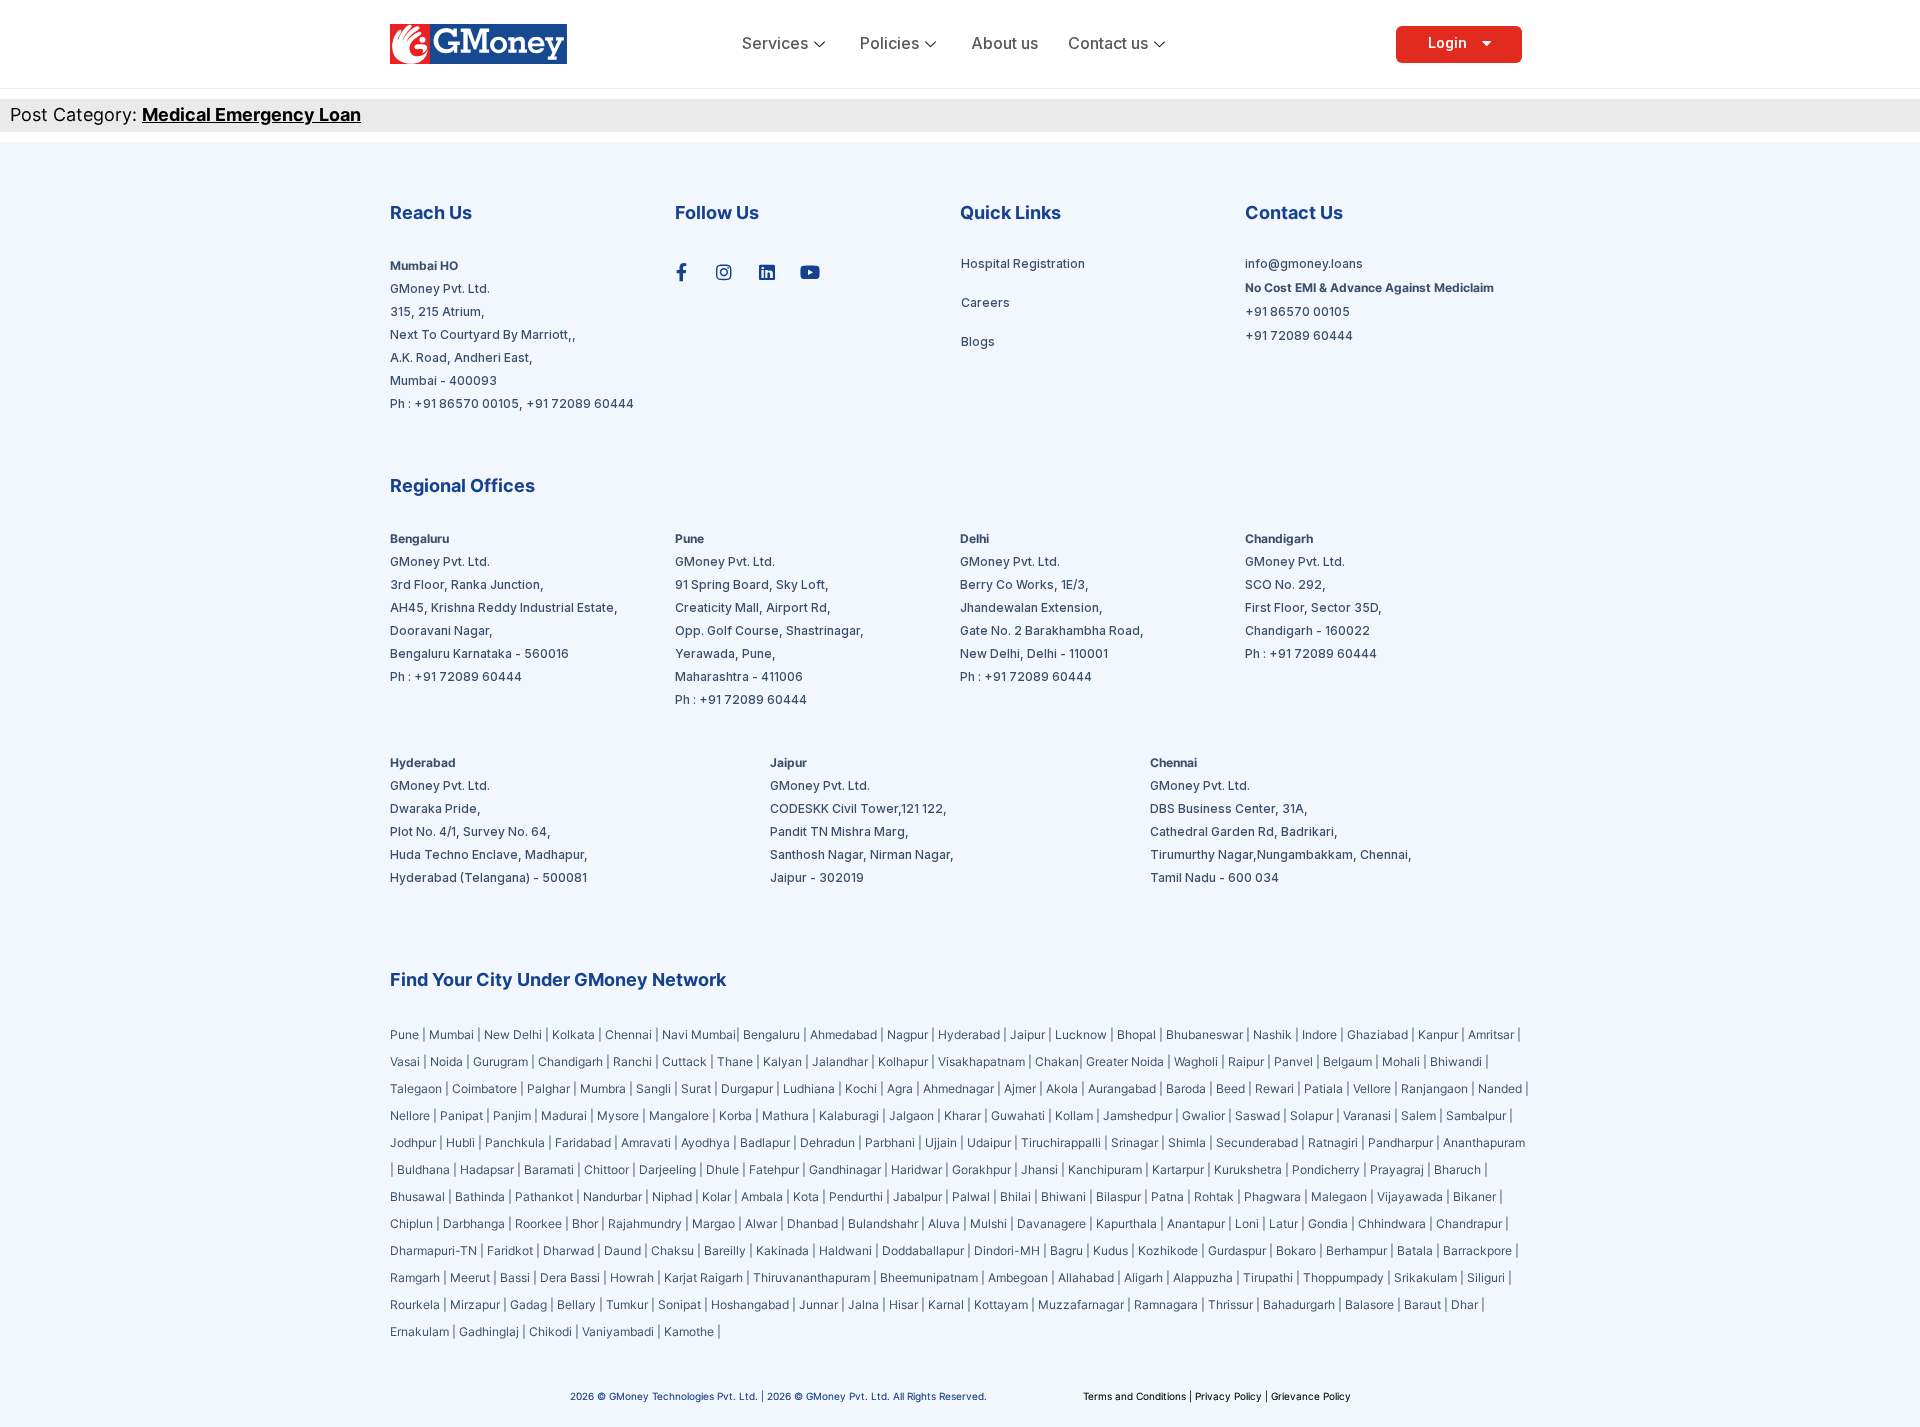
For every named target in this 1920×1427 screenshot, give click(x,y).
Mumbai (453, 1034)
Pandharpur (1402, 1142)
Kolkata (573, 1034)
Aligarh (1143, 1277)
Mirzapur (475, 1304)
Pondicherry (1326, 1169)
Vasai (405, 1061)
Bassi (515, 1277)
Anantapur (1196, 1223)
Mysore (618, 1115)
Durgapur (747, 1088)
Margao (713, 1223)
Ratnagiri (1333, 1142)
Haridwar (916, 1169)
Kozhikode (1168, 1250)
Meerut (470, 1277)
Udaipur (989, 1142)
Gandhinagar (846, 1169)
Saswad (1257, 1115)
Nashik (1272, 1034)
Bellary (576, 1304)
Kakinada (782, 1250)
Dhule (722, 1169)
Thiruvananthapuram (811, 1277)
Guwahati (1018, 1115)
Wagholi (1196, 1061)
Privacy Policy (1228, 1396)
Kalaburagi (849, 1115)
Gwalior (1203, 1115)
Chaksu (672, 1250)
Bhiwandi (1456, 1061)
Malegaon (1339, 1196)
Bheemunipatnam (929, 1277)
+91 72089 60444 (580, 403)
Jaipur (1027, 1034)
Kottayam (1001, 1304)
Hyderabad (969, 1034)
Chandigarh (570, 1061)
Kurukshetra (1248, 1169)
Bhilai (1015, 1196)
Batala (1415, 1250)
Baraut (1422, 1304)
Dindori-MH (1007, 1250)
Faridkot (510, 1250)
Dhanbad (812, 1223)
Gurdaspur (1237, 1250)
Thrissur (1230, 1304)
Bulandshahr (883, 1223)
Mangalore (679, 1115)
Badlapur (765, 1142)
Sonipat (679, 1304)
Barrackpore (1477, 1250)
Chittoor (608, 1169)
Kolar (716, 1196)
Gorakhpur (981, 1169)
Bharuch (1457, 1169)
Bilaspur (1118, 1196)
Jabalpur (917, 1196)
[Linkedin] (767, 272)
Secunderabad (1257, 1142)
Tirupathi (1268, 1277)
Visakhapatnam (981, 1061)
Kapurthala (1126, 1223)
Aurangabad (1122, 1088)
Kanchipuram (1105, 1169)
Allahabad (1086, 1277)
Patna (1167, 1196)
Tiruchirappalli (1061, 1142)
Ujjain (941, 1142)
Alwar (761, 1223)
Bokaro (1296, 1250)
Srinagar (1134, 1142)
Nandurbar (612, 1196)
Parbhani (890, 1142)
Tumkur (627, 1304)
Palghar (548, 1088)
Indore (1319, 1034)
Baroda (1186, 1088)
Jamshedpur (1137, 1115)
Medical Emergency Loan (251, 114)
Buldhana (423, 1169)
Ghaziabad (1377, 1034)
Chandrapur (1469, 1223)
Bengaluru (771, 1034)
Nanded (1500, 1088)
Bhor (585, 1223)
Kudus (1110, 1250)
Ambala (762, 1196)
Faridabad (583, 1142)
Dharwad (568, 1250)
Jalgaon (911, 1115)
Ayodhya (705, 1142)
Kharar (962, 1115)
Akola (1062, 1088)
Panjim (512, 1115)
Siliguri (1486, 1277)
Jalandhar (840, 1061)
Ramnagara (1166, 1304)
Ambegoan (1018, 1277)
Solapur (1311, 1115)
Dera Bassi (570, 1277)
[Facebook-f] (681, 272)
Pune (406, 1034)
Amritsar (1491, 1034)
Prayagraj (1397, 1169)
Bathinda (480, 1196)
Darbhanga (474, 1223)
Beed (1230, 1088)
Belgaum (1347, 1061)
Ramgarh (415, 1277)
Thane (736, 1061)
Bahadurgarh (1299, 1304)
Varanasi (1367, 1115)
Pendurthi (856, 1196)
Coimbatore (484, 1088)
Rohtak (1214, 1196)
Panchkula (515, 1142)
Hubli (460, 1142)
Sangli (653, 1088)
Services (775, 43)
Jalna (863, 1304)
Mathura (785, 1115)
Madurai (564, 1115)
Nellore (410, 1115)
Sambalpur (1476, 1115)
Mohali (1401, 1061)
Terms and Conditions (1136, 1396)
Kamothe (689, 1331)
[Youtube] (810, 272)
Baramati (549, 1169)
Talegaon (416, 1088)
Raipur (1246, 1061)
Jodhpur (413, 1142)
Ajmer (1020, 1088)
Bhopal (1136, 1034)
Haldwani (845, 1250)
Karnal (946, 1304)
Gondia (1328, 1223)
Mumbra (603, 1088)
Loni (1247, 1223)
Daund (622, 1250)
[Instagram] (724, 272)
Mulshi (988, 1223)
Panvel (1293, 1061)
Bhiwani (1063, 1196)
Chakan (1057, 1061)
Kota (806, 1196)
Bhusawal (417, 1196)
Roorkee (538, 1223)
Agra (900, 1088)
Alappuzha (1203, 1277)
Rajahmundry (645, 1223)
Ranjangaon (1434, 1088)
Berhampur (1356, 1250)
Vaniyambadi (618, 1331)
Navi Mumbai (699, 1034)
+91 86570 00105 (466, 403)
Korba (735, 1115)
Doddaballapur (923, 1250)
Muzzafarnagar (1081, 1304)
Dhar (1464, 1304)
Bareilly (725, 1250)
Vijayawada (1410, 1196)
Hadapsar (487, 1169)
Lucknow (1081, 1034)
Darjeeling (669, 1169)
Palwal (971, 1196)
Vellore (1372, 1088)
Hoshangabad (750, 1304)
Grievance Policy (1311, 1396)
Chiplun (411, 1223)
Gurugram (500, 1061)
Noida (446, 1061)
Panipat (461, 1115)
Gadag (528, 1304)
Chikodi (550, 1331)
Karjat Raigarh (703, 1277)
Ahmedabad (843, 1034)
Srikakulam (1425, 1277)
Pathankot (544, 1196)
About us (1004, 43)
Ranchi (632, 1061)
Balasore (1369, 1304)
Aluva (944, 1223)
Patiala (1323, 1088)
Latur (1283, 1223)
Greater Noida (1125, 1061)
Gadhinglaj (489, 1331)
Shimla (1187, 1142)
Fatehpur (774, 1169)
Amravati (646, 1142)
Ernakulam (419, 1331)
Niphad (672, 1196)
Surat (696, 1088)
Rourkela (415, 1304)
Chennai (628, 1034)
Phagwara (1272, 1196)
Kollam (1074, 1115)
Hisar (903, 1304)
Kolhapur (903, 1061)
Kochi (861, 1088)
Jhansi (1039, 1169)
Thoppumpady (1343, 1277)
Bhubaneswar (1204, 1034)
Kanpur (1438, 1034)
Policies (889, 43)
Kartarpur (1178, 1169)
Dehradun (827, 1142)
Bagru (1066, 1250)
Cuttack (684, 1061)
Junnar (818, 1304)
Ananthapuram (1484, 1142)
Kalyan (784, 1061)
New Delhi (513, 1034)
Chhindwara (1392, 1223)
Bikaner (1474, 1196)
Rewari (1274, 1088)
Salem (1418, 1115)
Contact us (1108, 43)
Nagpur (907, 1034)
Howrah (632, 1277)
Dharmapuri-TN (433, 1250)
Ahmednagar (958, 1088)
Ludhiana (809, 1088)
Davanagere (1051, 1223)
